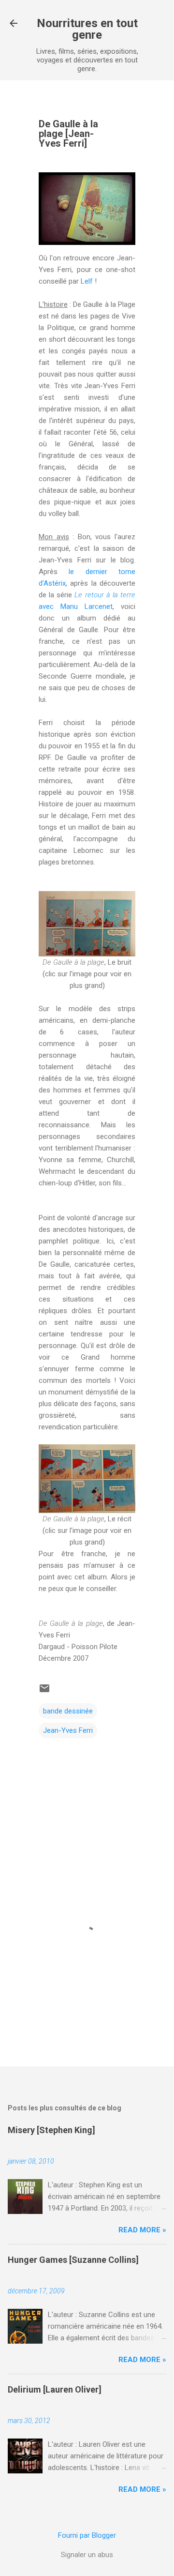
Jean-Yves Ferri (68, 1730)
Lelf (87, 281)
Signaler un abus (87, 2555)
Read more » (142, 2230)
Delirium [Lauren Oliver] (55, 2389)
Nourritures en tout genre (87, 29)
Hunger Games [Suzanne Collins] (73, 2260)
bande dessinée (68, 1711)
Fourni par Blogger (87, 2535)
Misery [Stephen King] (51, 2130)
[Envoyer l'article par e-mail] (44, 1692)
